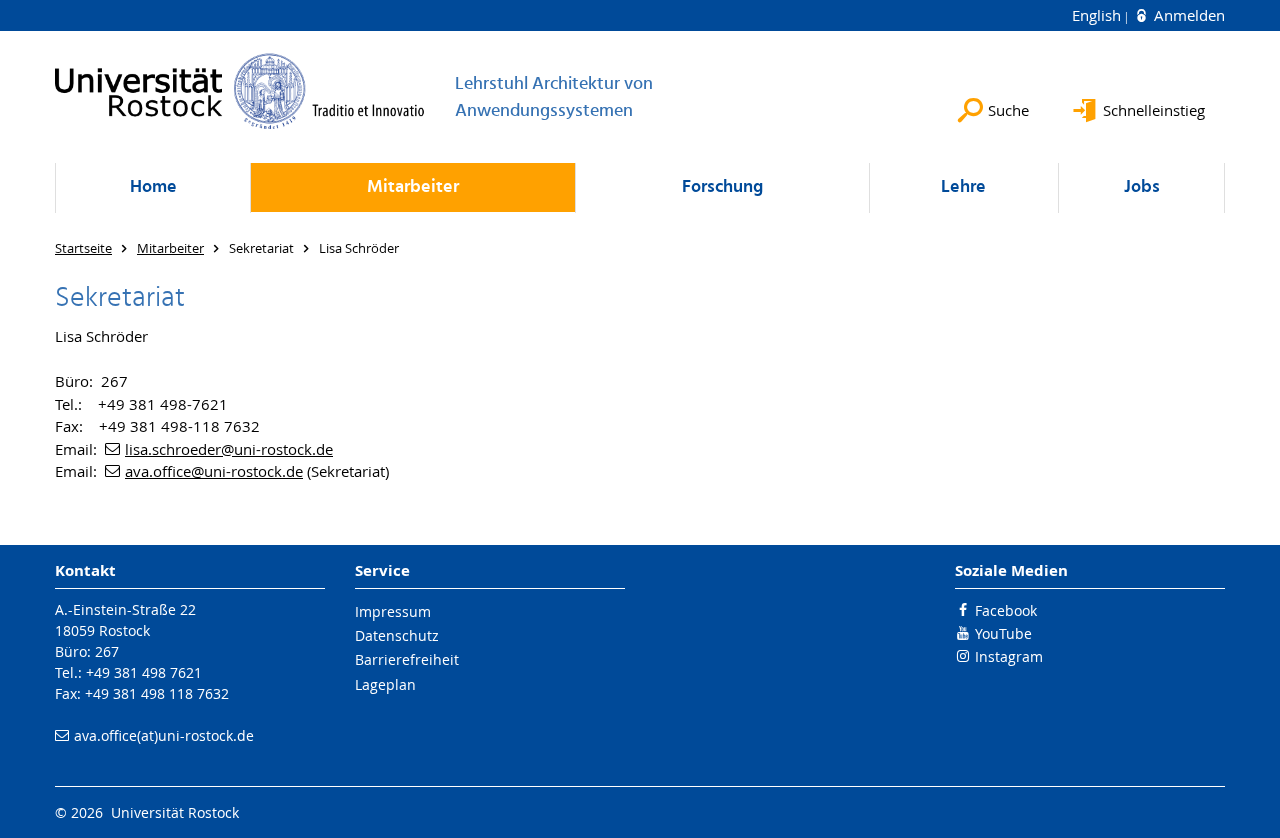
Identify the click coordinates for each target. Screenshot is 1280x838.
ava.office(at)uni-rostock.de (164, 735)
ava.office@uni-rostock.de (214, 471)
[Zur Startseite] (240, 91)
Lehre (963, 187)
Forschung (722, 187)
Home (153, 187)
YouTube (1003, 633)
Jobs (1142, 187)
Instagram (1009, 656)
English (1098, 15)
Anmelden (1187, 15)
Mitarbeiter (413, 187)
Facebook (1006, 610)
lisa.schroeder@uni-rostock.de (229, 449)
